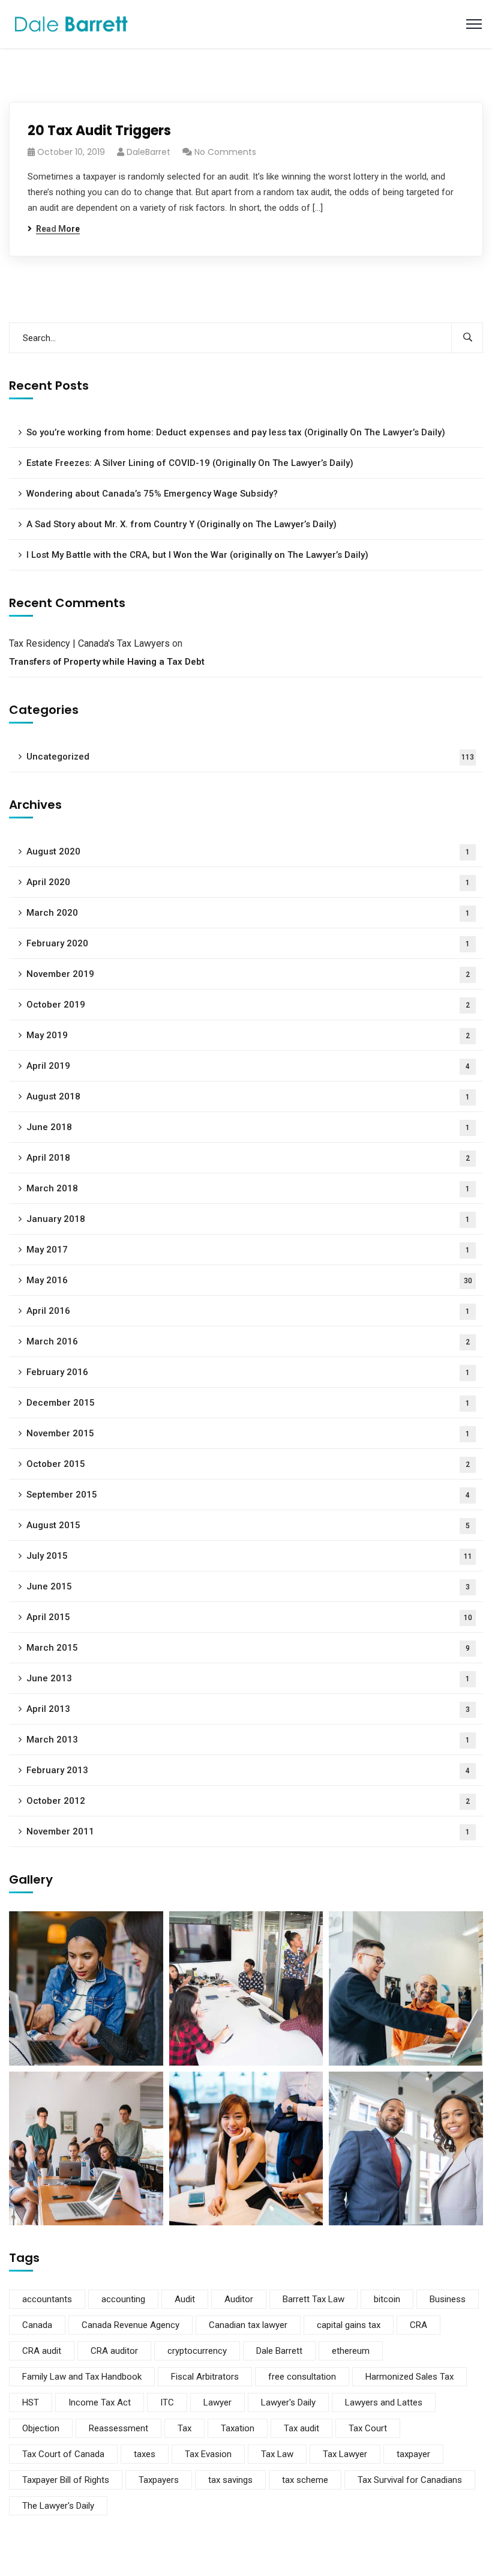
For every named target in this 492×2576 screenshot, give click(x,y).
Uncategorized (250, 757)
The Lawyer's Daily (58, 2506)
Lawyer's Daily (288, 2402)
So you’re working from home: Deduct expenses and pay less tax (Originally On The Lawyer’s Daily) (236, 432)
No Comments (225, 152)
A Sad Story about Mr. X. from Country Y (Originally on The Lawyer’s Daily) (181, 524)
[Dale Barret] (71, 23)
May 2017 (248, 1250)
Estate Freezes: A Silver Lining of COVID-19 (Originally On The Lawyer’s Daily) (190, 463)
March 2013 (248, 1740)
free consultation (302, 2377)
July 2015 (249, 1556)
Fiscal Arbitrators (205, 2377)
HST (31, 2402)
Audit (185, 2299)
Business (448, 2299)
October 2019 (248, 1005)
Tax (184, 2428)
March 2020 (248, 913)
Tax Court (368, 2428)
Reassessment (118, 2428)
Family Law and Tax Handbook (82, 2377)
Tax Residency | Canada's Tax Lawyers (89, 643)
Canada (37, 2325)
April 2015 (249, 1617)
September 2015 (248, 1495)
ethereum (351, 2351)
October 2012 (248, 1801)
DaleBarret (148, 152)
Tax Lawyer (345, 2454)
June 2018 (248, 1127)
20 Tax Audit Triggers (99, 131)
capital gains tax (349, 2325)
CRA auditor (114, 2351)
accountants (47, 2299)
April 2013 (248, 1709)
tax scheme (305, 2480)
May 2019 (248, 1035)
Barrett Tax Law (313, 2299)
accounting (123, 2299)
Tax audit (301, 2428)
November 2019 (248, 974)
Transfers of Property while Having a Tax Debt (107, 662)
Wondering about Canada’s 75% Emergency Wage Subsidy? (152, 494)
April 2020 (248, 882)
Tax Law (277, 2454)
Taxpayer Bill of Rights (66, 2480)
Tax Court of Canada (63, 2454)
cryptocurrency (197, 2351)
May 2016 (249, 1280)
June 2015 (248, 1586)
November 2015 (248, 1433)
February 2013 (248, 1770)
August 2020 (248, 851)
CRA (418, 2325)
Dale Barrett (279, 2351)
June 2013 (248, 1678)
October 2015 (248, 1464)
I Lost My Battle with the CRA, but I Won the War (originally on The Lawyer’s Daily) (197, 555)
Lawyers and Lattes (384, 2402)
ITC (167, 2402)
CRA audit (42, 2351)
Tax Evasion (208, 2454)
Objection (41, 2428)
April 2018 (248, 1158)
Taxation (238, 2428)
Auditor (239, 2299)
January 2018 (248, 1219)
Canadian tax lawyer (248, 2325)
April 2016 (248, 1311)
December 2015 (248, 1403)
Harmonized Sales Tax (409, 2377)
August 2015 (248, 1525)
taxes (145, 2454)
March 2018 (248, 1188)
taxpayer (413, 2454)
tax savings (230, 2480)
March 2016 (248, 1341)
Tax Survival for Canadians (410, 2480)
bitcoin (387, 2299)
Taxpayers (159, 2480)
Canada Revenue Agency (130, 2325)
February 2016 (248, 1372)
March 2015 (248, 1648)
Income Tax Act (100, 2402)
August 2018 (248, 1096)
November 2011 (248, 1831)
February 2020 (248, 943)
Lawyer (217, 2402)
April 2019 (248, 1066)
